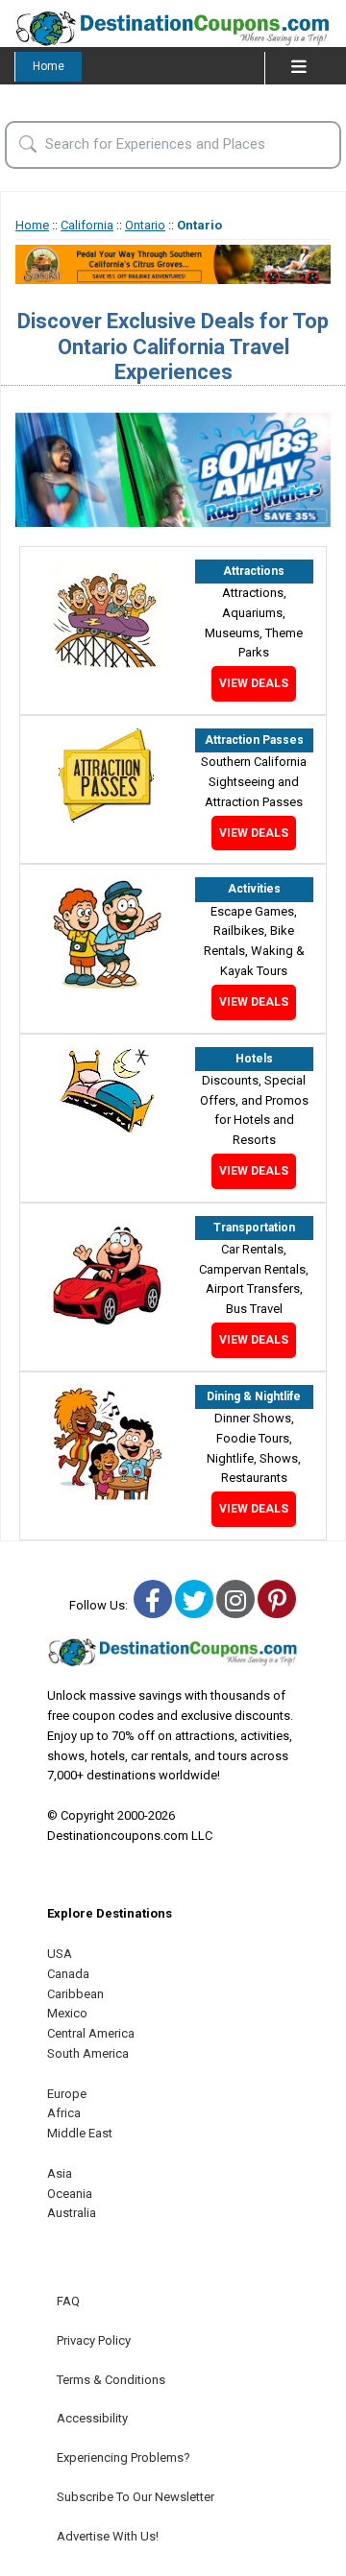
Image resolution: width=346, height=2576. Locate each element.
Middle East (80, 2133)
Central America (91, 2033)
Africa (64, 2113)
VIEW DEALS (254, 683)
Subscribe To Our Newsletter (136, 2497)
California (87, 225)
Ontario (145, 225)
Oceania (70, 2194)
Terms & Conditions (111, 2380)
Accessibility (92, 2418)
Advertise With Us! (108, 2536)
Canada (68, 1974)
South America (88, 2053)
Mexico (67, 2013)
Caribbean (75, 1994)
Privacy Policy (94, 2340)
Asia (60, 2173)
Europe (67, 2094)
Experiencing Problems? (124, 2457)
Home (49, 66)
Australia (72, 2213)
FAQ (68, 2301)
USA (60, 1954)
